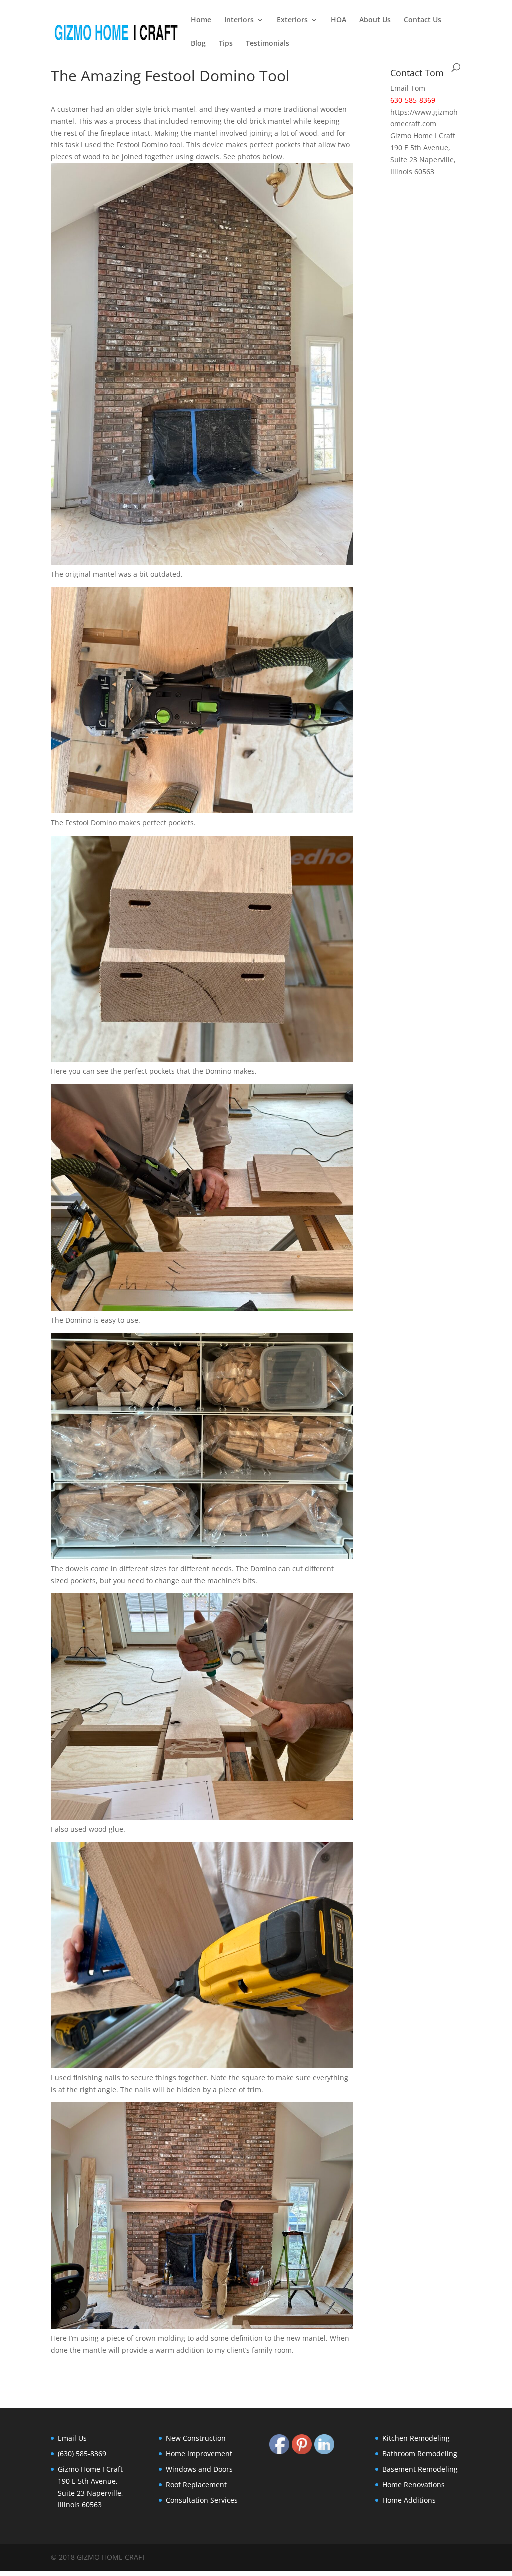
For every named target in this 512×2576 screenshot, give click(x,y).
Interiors (239, 20)
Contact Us (423, 20)
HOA (339, 20)
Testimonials (268, 44)
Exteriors (292, 20)
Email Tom (408, 88)
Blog (198, 44)
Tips (226, 44)
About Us (375, 20)
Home (201, 20)
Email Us (72, 2438)
